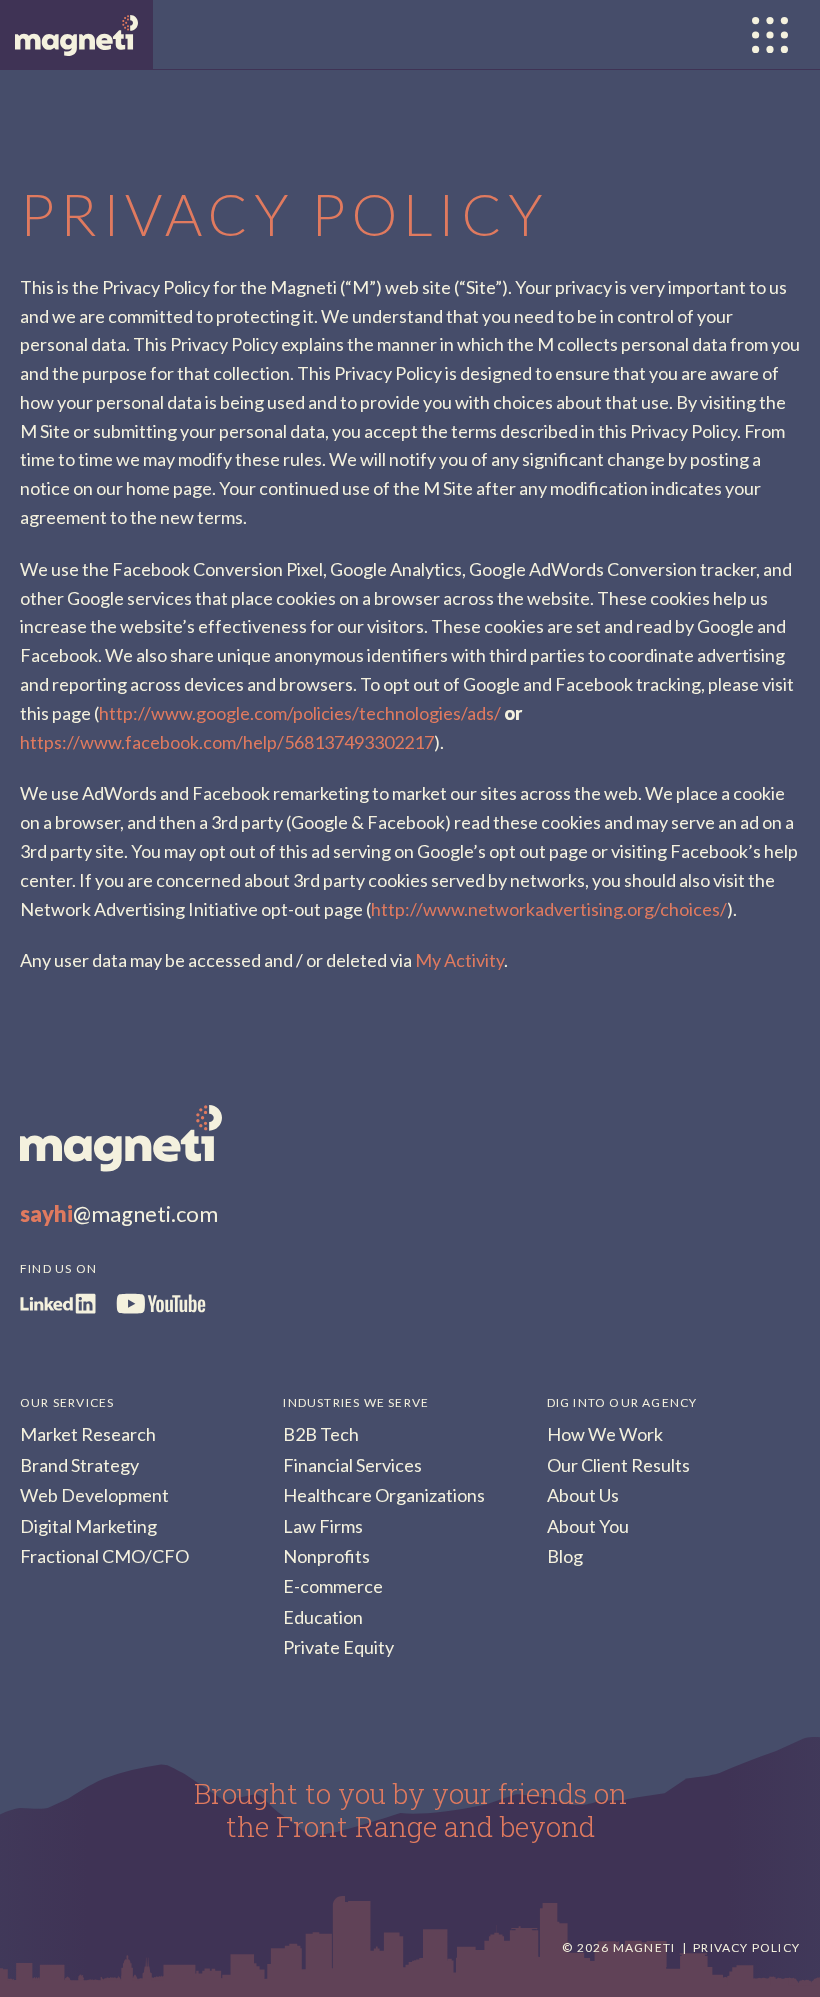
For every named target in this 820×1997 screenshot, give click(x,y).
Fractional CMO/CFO (104, 1556)
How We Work (605, 1434)
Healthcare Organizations (384, 1495)
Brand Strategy (79, 1465)
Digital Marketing (88, 1526)
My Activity (459, 960)
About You (588, 1526)
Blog (565, 1556)
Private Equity (338, 1647)
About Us (583, 1495)
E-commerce (333, 1586)
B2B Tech (321, 1434)
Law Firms (323, 1526)
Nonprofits (326, 1556)
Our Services (67, 1402)
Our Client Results (618, 1465)
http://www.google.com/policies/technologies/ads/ (300, 713)
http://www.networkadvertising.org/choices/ (549, 909)
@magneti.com (119, 1213)
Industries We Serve (356, 1402)
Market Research (88, 1434)
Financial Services (352, 1465)
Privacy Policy (746, 1947)
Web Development (94, 1495)
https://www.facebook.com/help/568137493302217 (227, 742)
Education (323, 1617)
